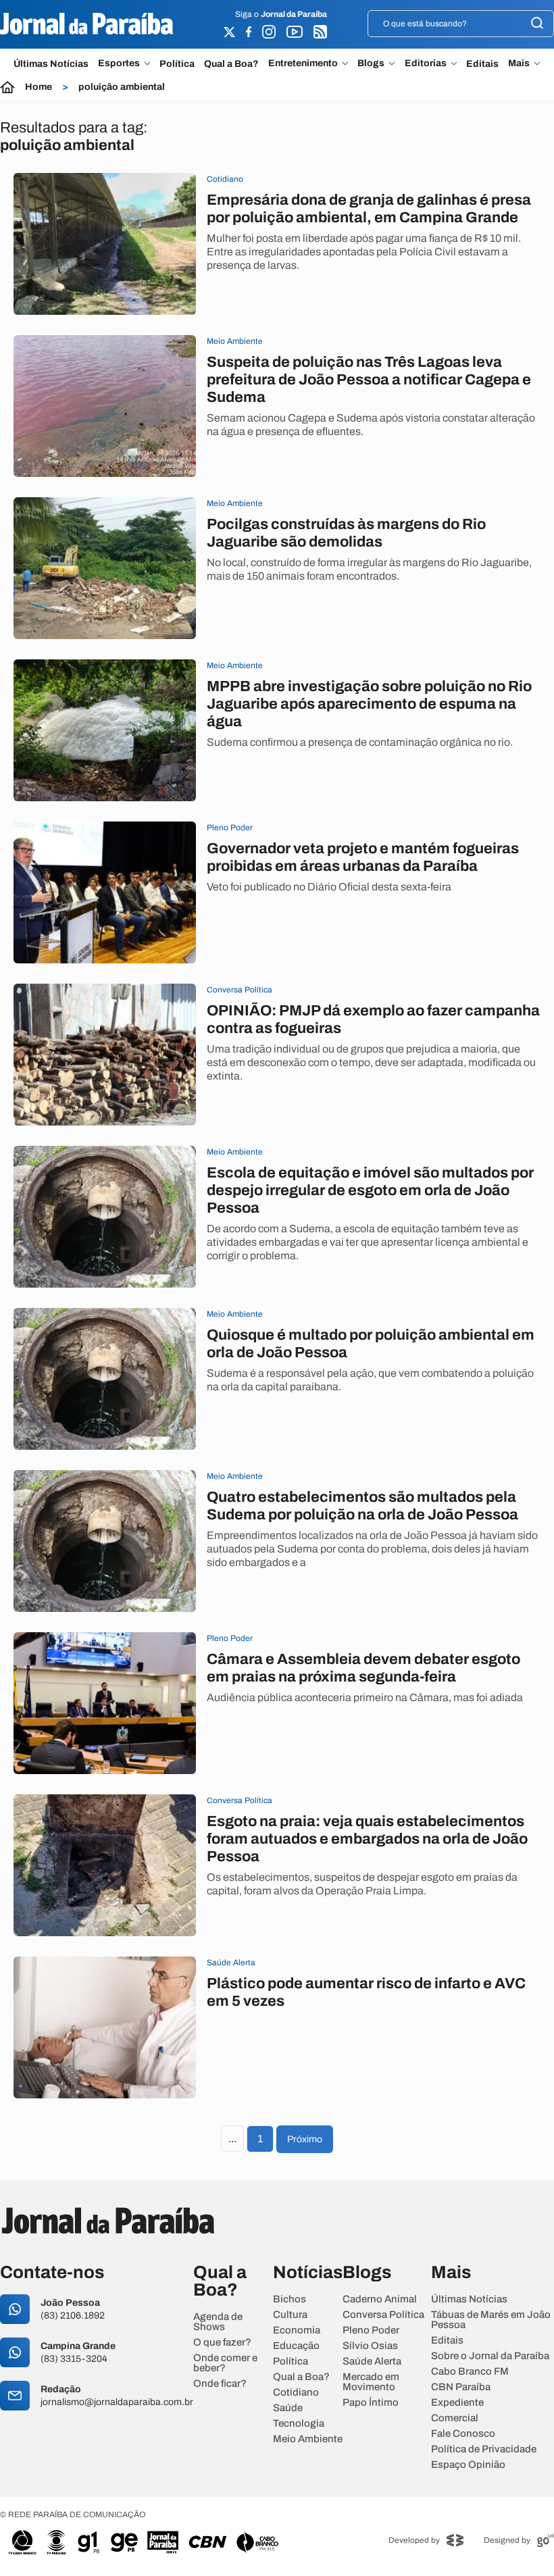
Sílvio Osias (370, 2346)
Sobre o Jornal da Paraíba (490, 2356)
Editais (482, 64)
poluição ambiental (122, 87)
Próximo (305, 2139)
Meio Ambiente (308, 2439)
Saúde (288, 2408)
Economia (297, 2330)
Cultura (290, 2315)
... (232, 2139)
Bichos (289, 2299)
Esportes (119, 64)
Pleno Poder (371, 2330)
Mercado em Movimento (371, 2382)
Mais (519, 64)
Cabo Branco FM (470, 2372)
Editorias (426, 64)
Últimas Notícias (51, 64)
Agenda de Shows (218, 2322)
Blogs (371, 64)
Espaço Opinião (468, 2465)
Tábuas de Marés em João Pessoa (491, 2320)
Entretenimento (303, 64)
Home (39, 87)
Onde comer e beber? (225, 2363)
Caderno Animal (380, 2299)
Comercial (455, 2418)
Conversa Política (383, 2315)
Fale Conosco (463, 2434)
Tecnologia (299, 2424)
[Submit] (537, 24)
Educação (296, 2346)
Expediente (457, 2403)
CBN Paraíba (461, 2387)
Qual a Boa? (231, 64)
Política (177, 64)
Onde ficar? (220, 2384)
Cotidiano (296, 2393)
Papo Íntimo (371, 2403)
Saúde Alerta (372, 2362)
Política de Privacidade (484, 2449)
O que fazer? (222, 2343)
